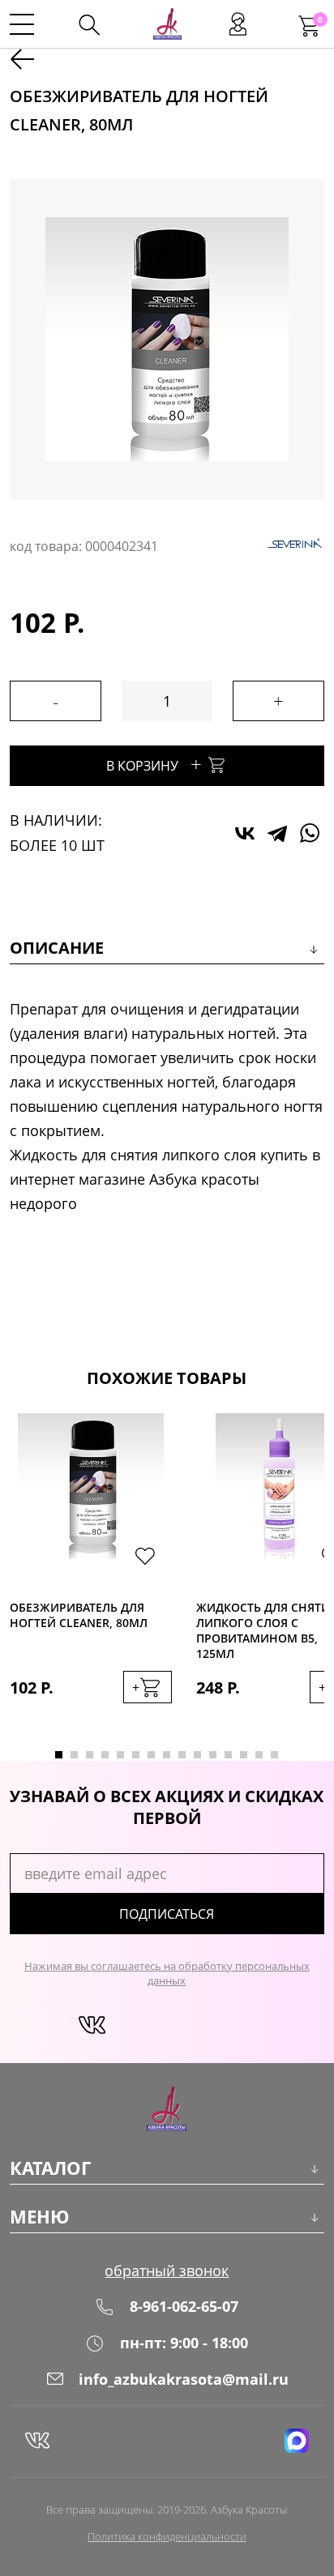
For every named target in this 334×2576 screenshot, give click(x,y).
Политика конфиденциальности (167, 2536)
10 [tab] (197, 1755)
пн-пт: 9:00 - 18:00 (184, 2343)
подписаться (167, 1914)
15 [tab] (274, 1755)
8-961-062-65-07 (184, 2306)
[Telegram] (277, 833)
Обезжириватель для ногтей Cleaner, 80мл (79, 1615)
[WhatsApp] (310, 833)
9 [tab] (182, 1755)
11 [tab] (213, 1755)
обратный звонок (167, 2271)
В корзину (154, 764)
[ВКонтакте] (245, 833)
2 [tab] (74, 1755)
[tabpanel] (91, 1575)
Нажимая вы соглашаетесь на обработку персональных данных (167, 1973)
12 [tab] (228, 1755)
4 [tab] (105, 1755)
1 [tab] (59, 1755)
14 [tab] (259, 1755)
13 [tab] (244, 1755)
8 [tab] (167, 1755)
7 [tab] (151, 1755)
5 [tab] (120, 1755)
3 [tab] (90, 1755)
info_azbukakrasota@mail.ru (184, 2379)
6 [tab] (136, 1755)
